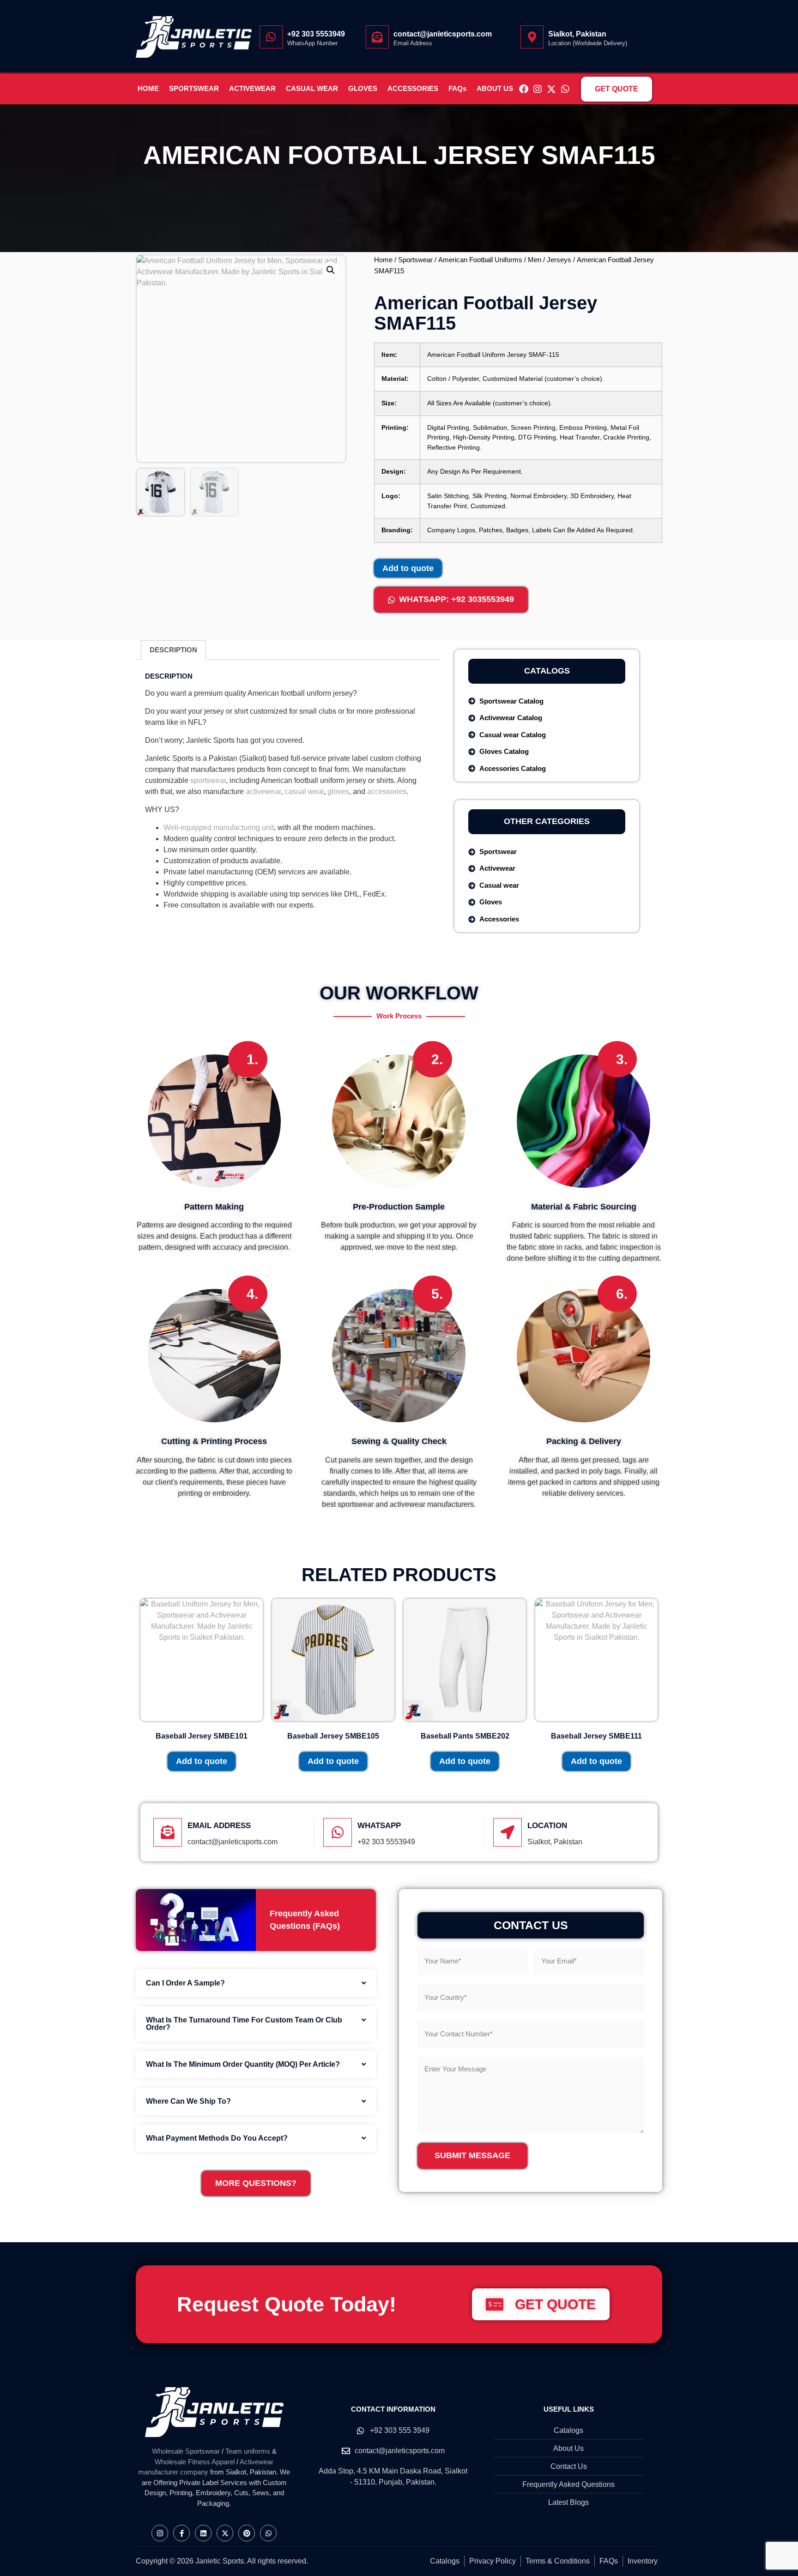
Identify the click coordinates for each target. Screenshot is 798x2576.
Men (535, 260)
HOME (148, 89)
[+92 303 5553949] (271, 37)
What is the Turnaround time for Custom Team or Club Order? (244, 2024)
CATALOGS (547, 671)
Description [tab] (173, 650)
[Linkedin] (203, 2533)
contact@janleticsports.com (443, 34)
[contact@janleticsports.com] (377, 37)
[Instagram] (538, 89)
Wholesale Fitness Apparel (195, 2462)
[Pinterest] (247, 2533)
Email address (219, 1826)
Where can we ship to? (188, 2101)
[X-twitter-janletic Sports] (551, 89)
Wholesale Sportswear (186, 2451)
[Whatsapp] (565, 89)
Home (383, 260)
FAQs (457, 89)
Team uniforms (248, 2451)
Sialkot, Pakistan (577, 34)
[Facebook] (524, 89)
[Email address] (168, 1832)
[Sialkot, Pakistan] (532, 37)
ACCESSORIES (413, 89)
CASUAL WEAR (312, 89)
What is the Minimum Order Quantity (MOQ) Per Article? (243, 2064)
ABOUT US (495, 89)
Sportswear (415, 260)
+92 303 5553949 (316, 34)
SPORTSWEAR (194, 89)
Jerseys (559, 260)
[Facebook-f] (181, 2533)
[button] (331, 270)
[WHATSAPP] (338, 1832)
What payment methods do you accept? (217, 2138)
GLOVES (363, 89)
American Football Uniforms (480, 260)
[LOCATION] (508, 1832)
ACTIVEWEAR (252, 89)
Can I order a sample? (185, 1983)
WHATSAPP (379, 1826)
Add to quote (408, 568)
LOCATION (547, 1826)
